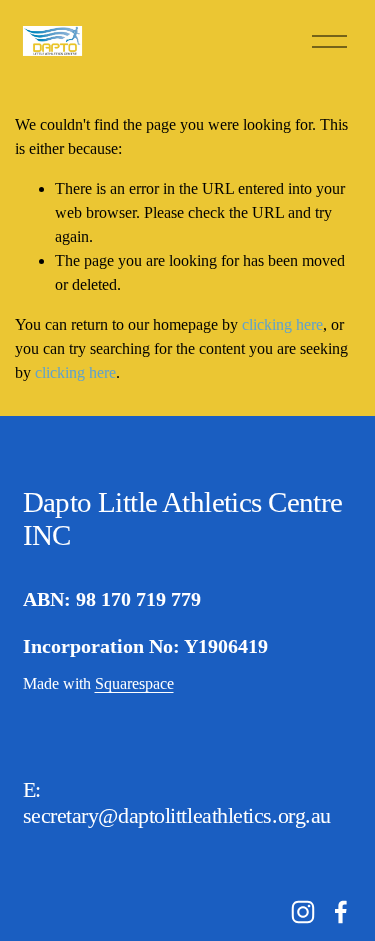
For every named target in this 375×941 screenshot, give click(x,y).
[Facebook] (341, 912)
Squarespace (134, 683)
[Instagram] (303, 912)
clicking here (282, 324)
